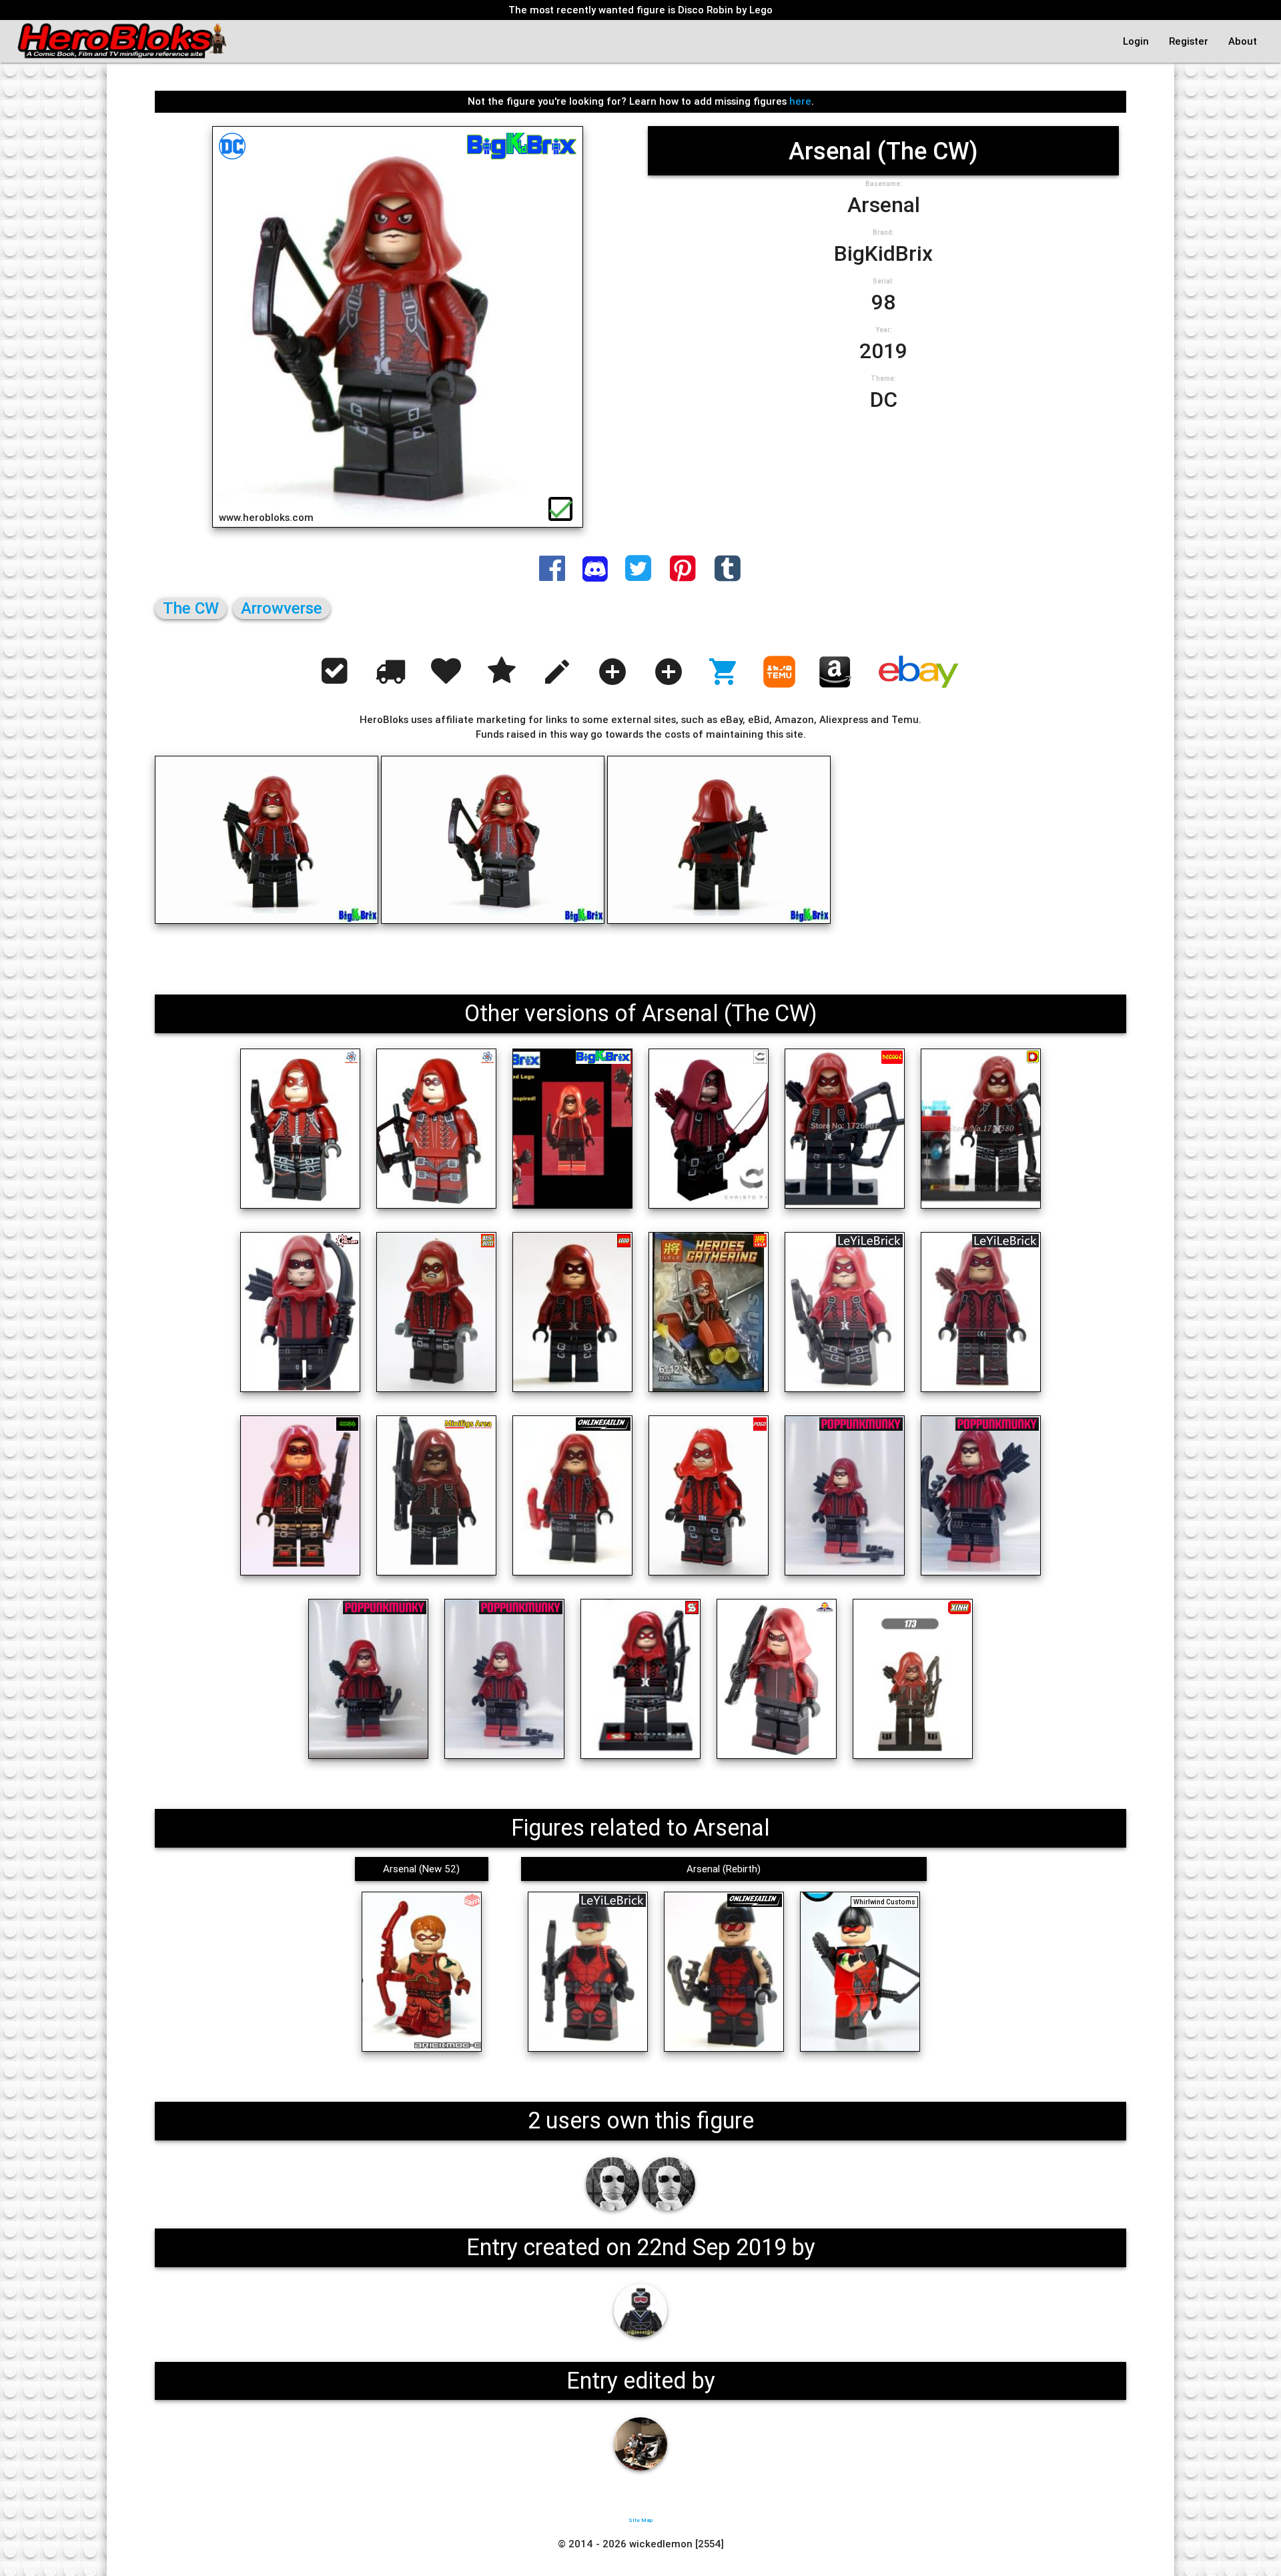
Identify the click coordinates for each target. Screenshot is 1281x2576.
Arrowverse (282, 608)
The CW (191, 608)
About (1243, 41)
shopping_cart (724, 672)
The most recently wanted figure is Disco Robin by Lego (640, 10)
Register (1189, 41)
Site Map (640, 2520)
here (800, 101)
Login (1136, 41)
